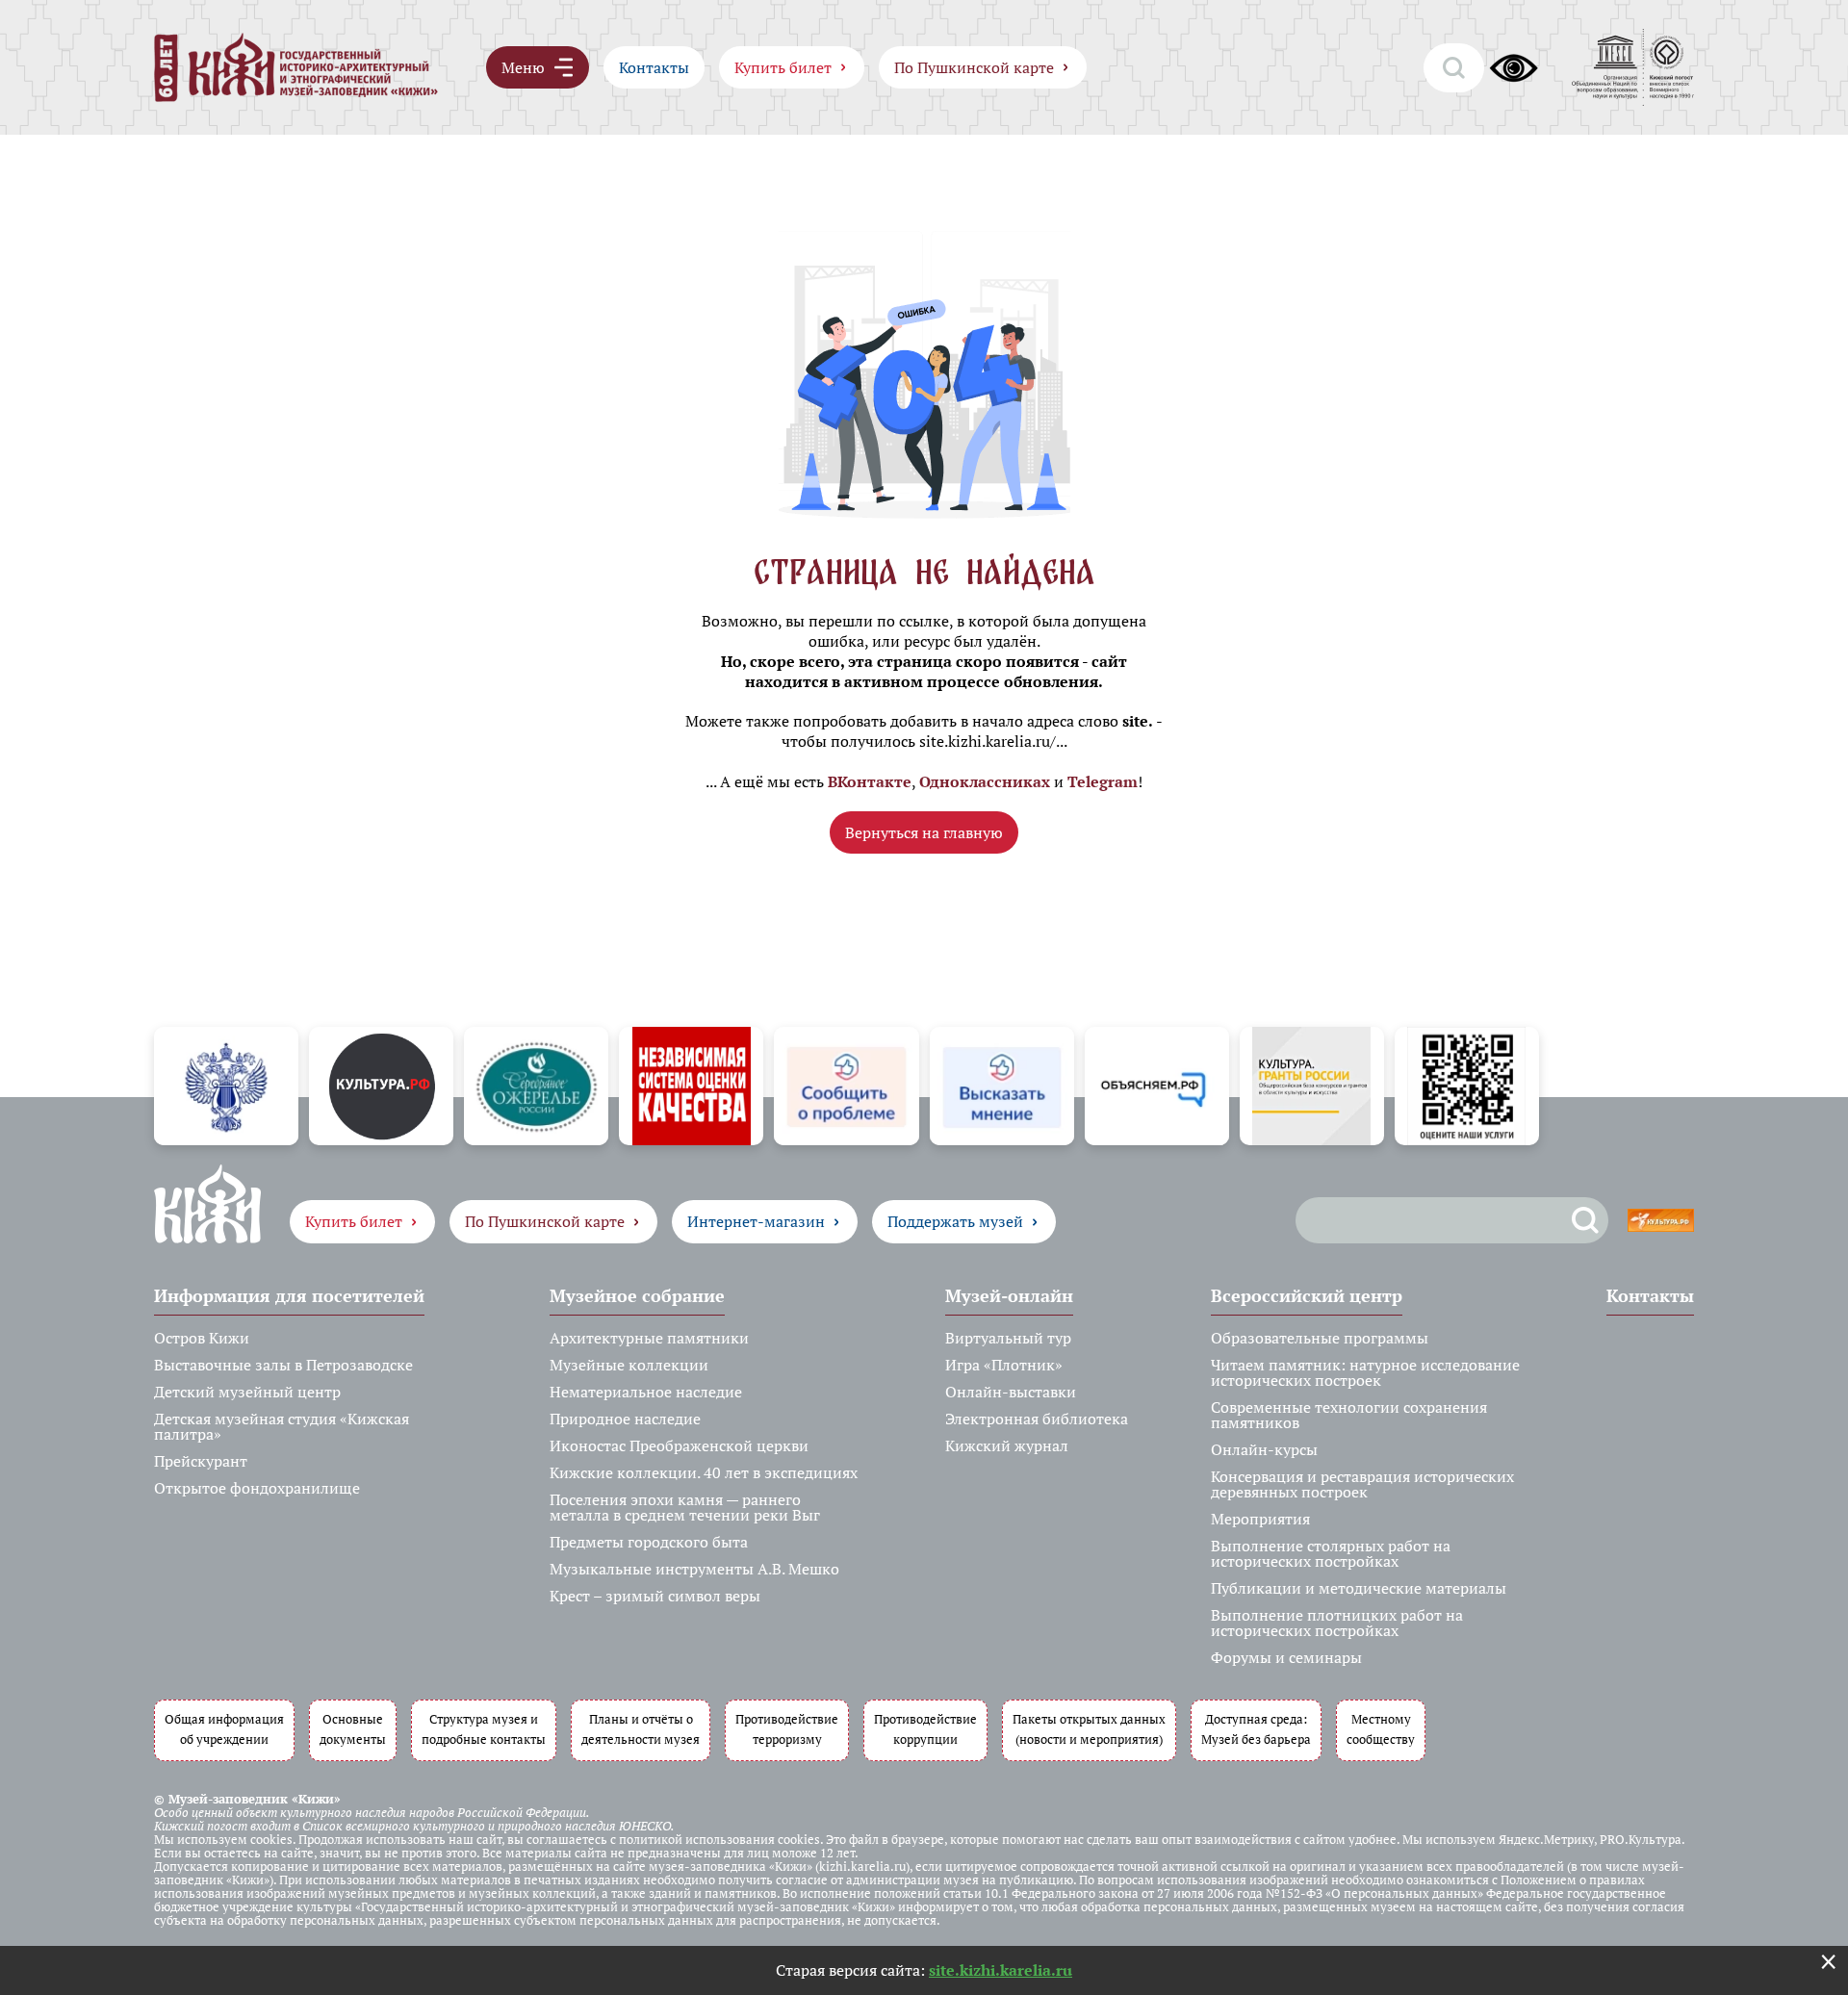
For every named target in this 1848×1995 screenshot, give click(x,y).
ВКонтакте (870, 781)
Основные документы (353, 1729)
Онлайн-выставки (1011, 1392)
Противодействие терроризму (787, 1729)
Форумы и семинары (1286, 1657)
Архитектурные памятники (649, 1338)
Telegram (1103, 781)
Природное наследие (625, 1419)
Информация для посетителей (289, 1295)
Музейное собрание (637, 1295)
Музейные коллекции (629, 1365)
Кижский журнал (1007, 1445)
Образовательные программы (1320, 1338)
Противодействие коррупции (925, 1729)
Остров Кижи (202, 1338)
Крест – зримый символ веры (655, 1596)
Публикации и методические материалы (1359, 1588)
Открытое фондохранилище (257, 1488)
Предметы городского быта (649, 1542)
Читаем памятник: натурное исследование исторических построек (1365, 1372)
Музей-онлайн (1009, 1295)
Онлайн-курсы (1264, 1449)
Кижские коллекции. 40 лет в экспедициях (704, 1472)
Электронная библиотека (1037, 1419)
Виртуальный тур (1008, 1338)
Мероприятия (1260, 1519)
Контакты (654, 67)
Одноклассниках (985, 781)
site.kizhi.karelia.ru (1001, 1970)
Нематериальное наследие (646, 1392)
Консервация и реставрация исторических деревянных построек (1362, 1484)
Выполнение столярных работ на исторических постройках (1331, 1553)
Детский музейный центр (247, 1392)
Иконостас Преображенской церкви (679, 1445)
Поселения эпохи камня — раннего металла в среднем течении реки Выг (685, 1507)
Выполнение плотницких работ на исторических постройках (1337, 1623)
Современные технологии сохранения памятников (1349, 1415)
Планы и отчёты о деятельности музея (641, 1729)
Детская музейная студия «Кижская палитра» (282, 1426)
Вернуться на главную (924, 832)
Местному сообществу (1381, 1729)
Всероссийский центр (1307, 1295)
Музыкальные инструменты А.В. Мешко (694, 1569)
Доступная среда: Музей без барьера (1256, 1729)
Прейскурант (201, 1461)
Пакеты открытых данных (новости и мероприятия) (1089, 1729)
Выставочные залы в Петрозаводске (283, 1365)
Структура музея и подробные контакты (484, 1729)
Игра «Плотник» (1004, 1365)
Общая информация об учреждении (224, 1729)
